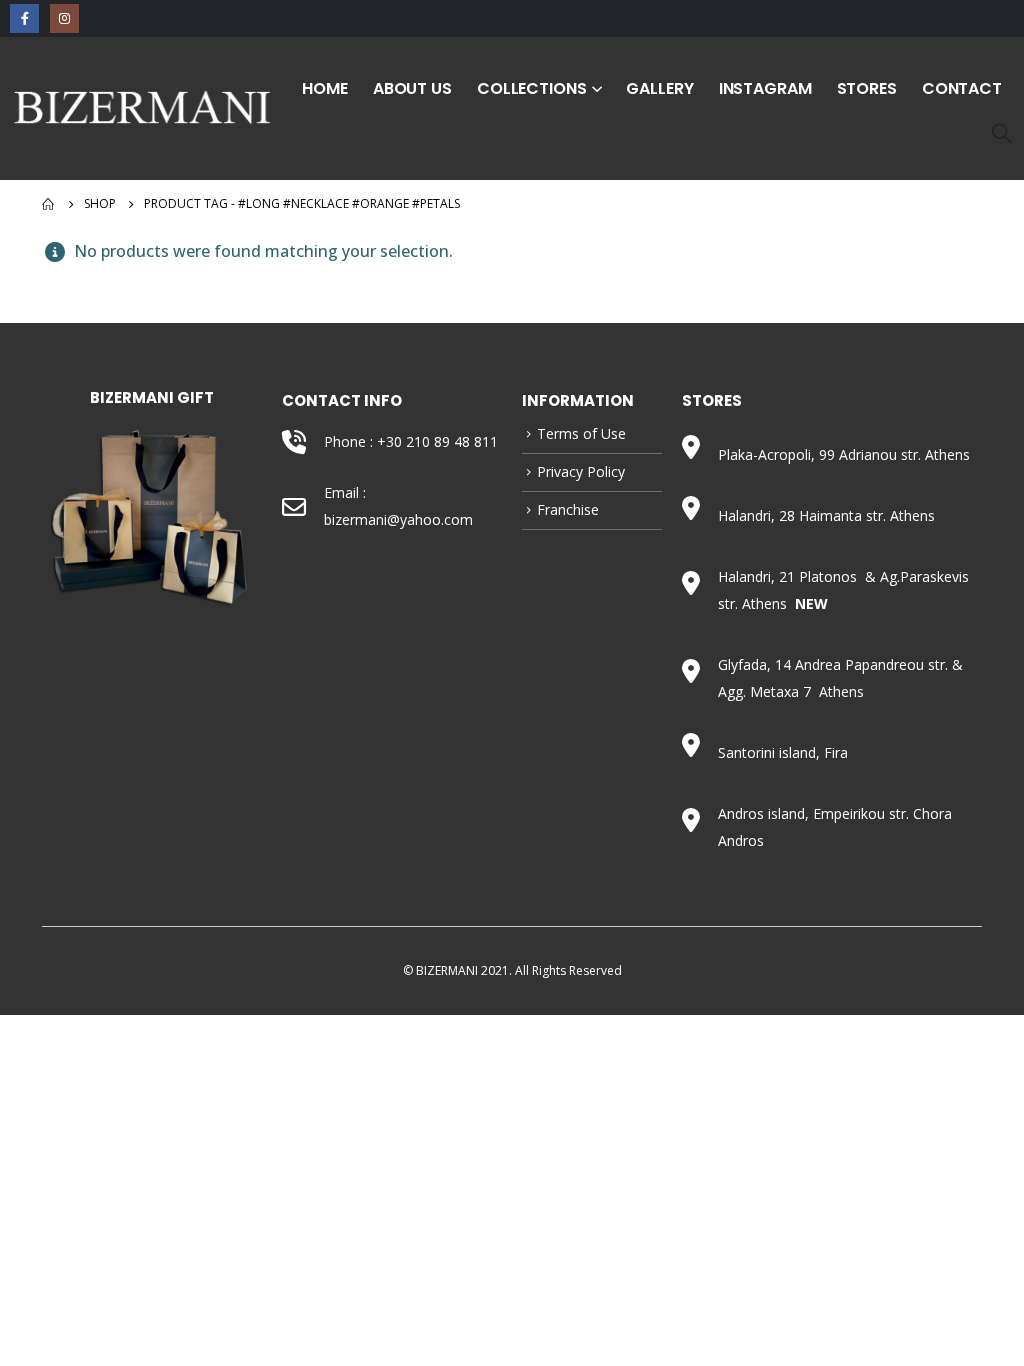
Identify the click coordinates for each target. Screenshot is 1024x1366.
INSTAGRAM (765, 88)
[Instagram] (64, 18)
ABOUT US (412, 88)
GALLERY (659, 88)
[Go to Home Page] (49, 204)
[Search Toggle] (1002, 132)
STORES (867, 88)
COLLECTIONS (532, 88)
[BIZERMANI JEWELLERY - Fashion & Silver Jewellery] (143, 107)
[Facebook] (24, 18)
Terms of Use (581, 433)
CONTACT (962, 88)
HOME (325, 88)
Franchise (568, 509)
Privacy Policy (581, 471)
